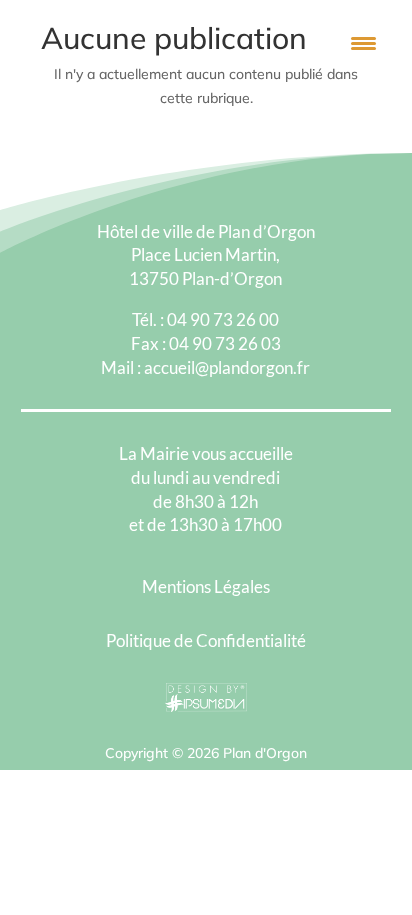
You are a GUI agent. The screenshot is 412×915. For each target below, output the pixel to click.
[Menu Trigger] (363, 42)
